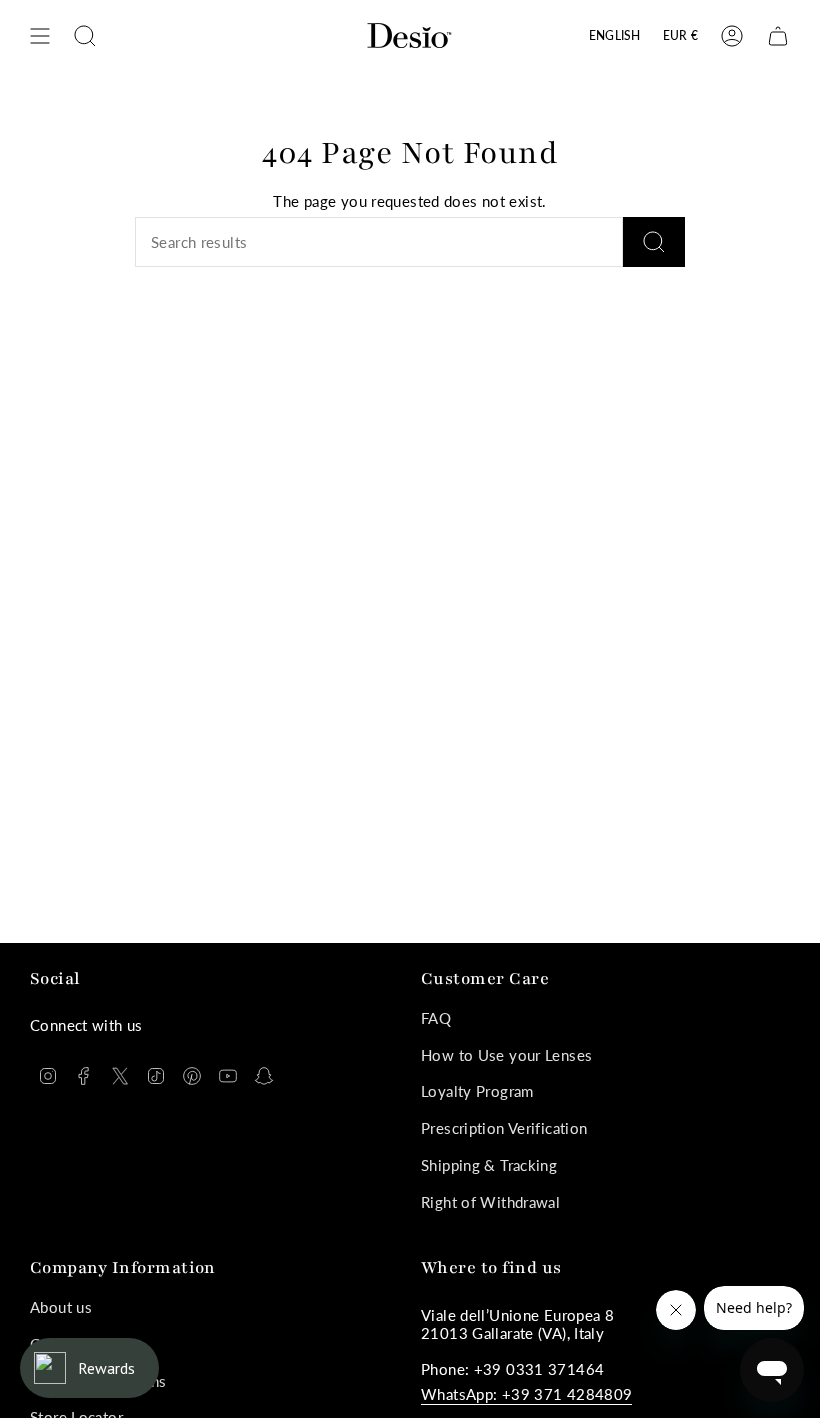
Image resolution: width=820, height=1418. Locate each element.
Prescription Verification (504, 1128)
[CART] (778, 36)
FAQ (436, 1018)
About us (61, 1307)
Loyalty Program (477, 1091)
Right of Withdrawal (490, 1202)
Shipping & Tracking (489, 1165)
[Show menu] (40, 36)
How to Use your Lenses (506, 1055)
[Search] (654, 242)
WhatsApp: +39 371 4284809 (526, 1394)
